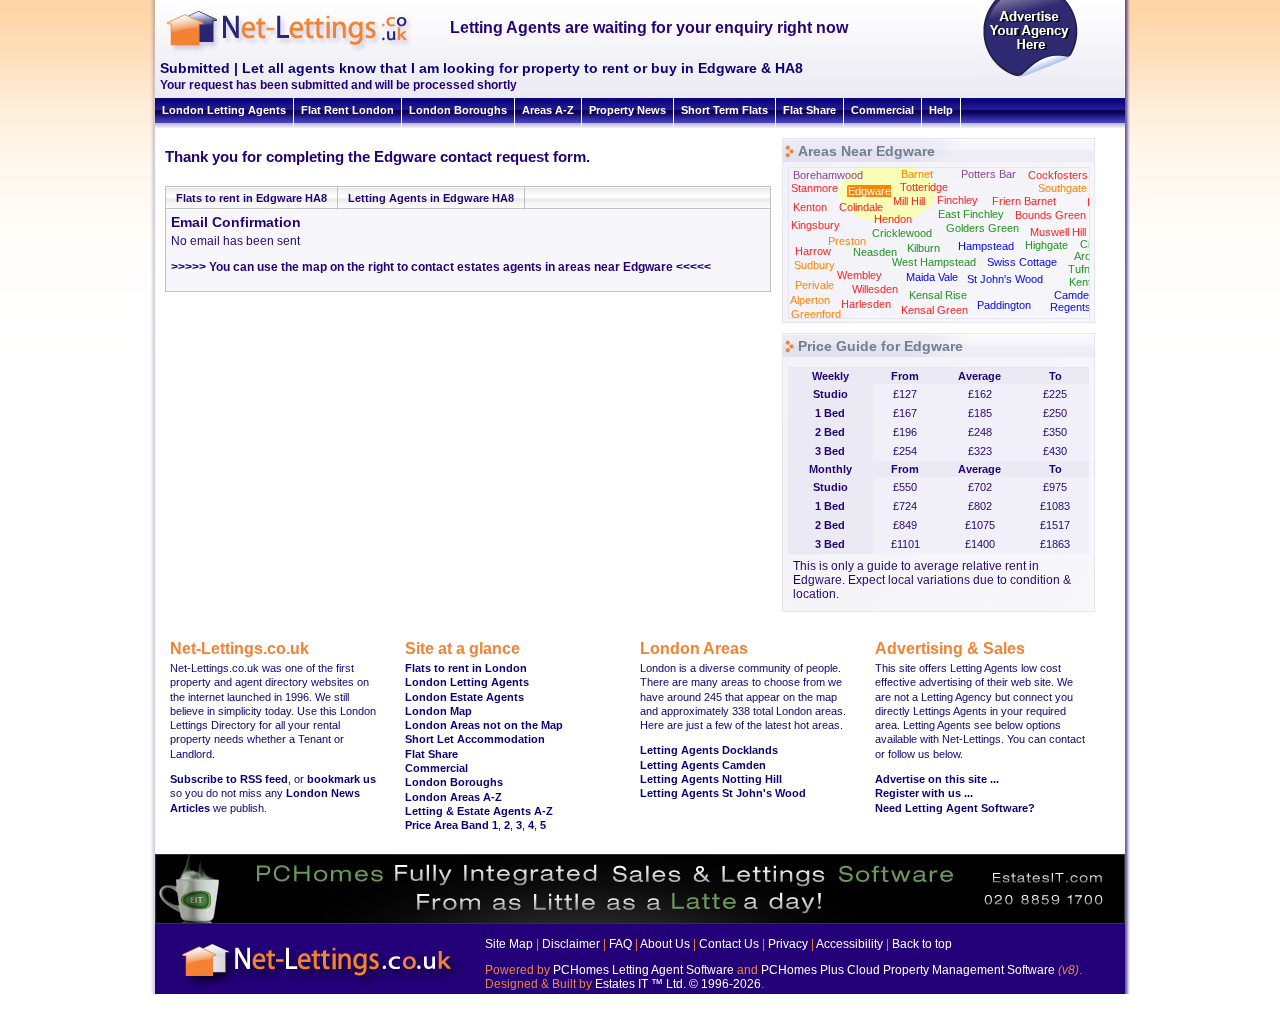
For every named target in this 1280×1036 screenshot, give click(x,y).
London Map (438, 711)
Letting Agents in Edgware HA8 (431, 198)
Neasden (875, 252)
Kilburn (923, 248)
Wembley (859, 275)
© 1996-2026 (725, 984)
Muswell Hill (1058, 232)
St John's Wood (1005, 279)
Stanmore (814, 188)
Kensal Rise (938, 295)
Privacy (788, 944)
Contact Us (729, 944)
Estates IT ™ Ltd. (640, 984)
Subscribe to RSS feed (229, 779)
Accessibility (849, 944)
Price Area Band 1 (451, 825)
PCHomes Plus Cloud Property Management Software (908, 970)
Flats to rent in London (466, 668)
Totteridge (924, 187)
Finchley (957, 200)
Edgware (869, 191)
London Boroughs (458, 110)
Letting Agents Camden (703, 765)
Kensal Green (934, 310)
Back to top (922, 944)
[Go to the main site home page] (305, 50)
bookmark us (341, 779)
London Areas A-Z (453, 797)
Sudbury (814, 265)
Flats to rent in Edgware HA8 (251, 198)
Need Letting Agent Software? (955, 808)
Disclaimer (571, 944)
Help (941, 110)
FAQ (620, 944)
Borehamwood (828, 175)
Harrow (813, 251)
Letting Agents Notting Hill (711, 779)
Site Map (509, 944)
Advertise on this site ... (937, 779)
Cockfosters (1058, 175)
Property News (627, 110)
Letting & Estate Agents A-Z (479, 811)
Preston (847, 241)
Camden (1074, 295)
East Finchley (971, 214)
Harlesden (866, 304)
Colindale (861, 207)
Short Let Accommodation (475, 739)
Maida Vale (932, 277)
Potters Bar (988, 174)
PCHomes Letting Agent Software (643, 970)
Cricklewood (902, 233)
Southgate (1062, 188)
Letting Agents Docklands (709, 750)
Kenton (810, 207)
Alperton (810, 300)
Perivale (814, 285)
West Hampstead (934, 262)
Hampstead (986, 246)
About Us (665, 944)
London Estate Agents (464, 697)
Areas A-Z (548, 110)
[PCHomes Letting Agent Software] (640, 920)
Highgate (1046, 245)
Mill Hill (909, 201)
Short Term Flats (724, 110)
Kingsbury (815, 225)
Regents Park (1083, 307)
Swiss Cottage (1022, 262)
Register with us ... (924, 793)
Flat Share (809, 110)
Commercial (882, 110)
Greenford (816, 314)
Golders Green (982, 228)
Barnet (917, 174)
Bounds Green (1050, 215)
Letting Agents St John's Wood (723, 793)
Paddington (1004, 305)
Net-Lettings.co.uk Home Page (320, 986)
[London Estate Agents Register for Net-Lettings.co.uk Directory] (1030, 75)
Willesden (875, 289)
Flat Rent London (347, 110)
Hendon (893, 219)
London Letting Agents (224, 110)
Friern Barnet (1024, 201)
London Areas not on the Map (484, 725)
